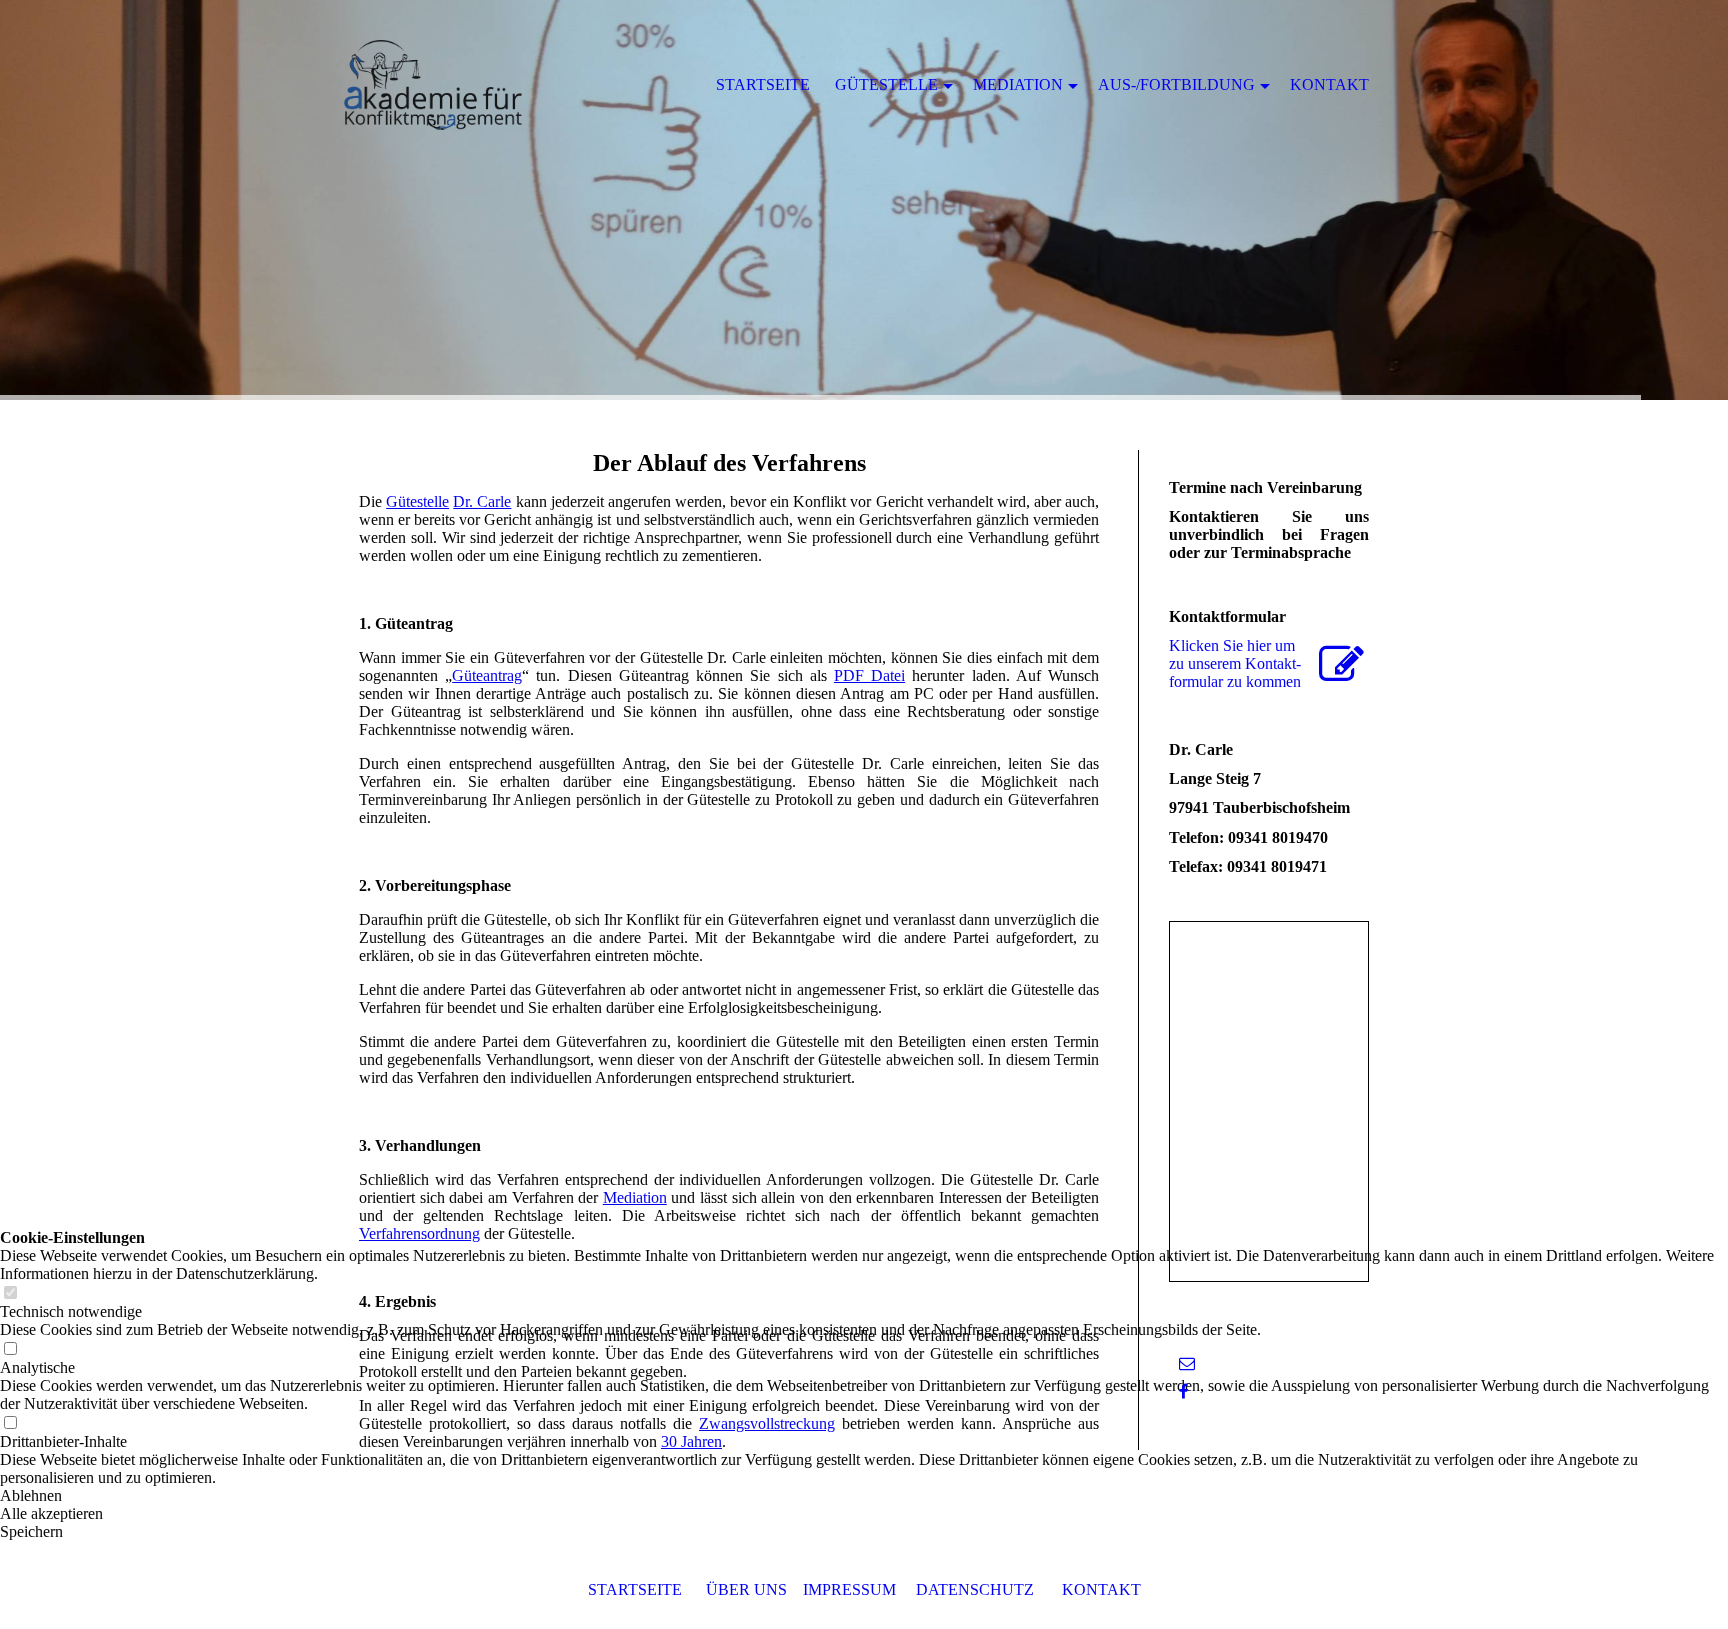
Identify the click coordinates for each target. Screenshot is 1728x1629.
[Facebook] (1183, 1391)
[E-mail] (1187, 1363)
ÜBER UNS (746, 1589)
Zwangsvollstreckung (767, 1423)
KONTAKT (1101, 1589)
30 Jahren (691, 1441)
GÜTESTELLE (886, 84)
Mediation (635, 1197)
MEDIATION (1018, 84)
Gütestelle (417, 501)
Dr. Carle (482, 501)
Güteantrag (487, 675)
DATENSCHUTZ (975, 1589)
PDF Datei (869, 675)
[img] (864, 200)
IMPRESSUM (849, 1589)
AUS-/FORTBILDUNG (1176, 84)
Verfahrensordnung (419, 1233)
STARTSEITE (635, 1589)
